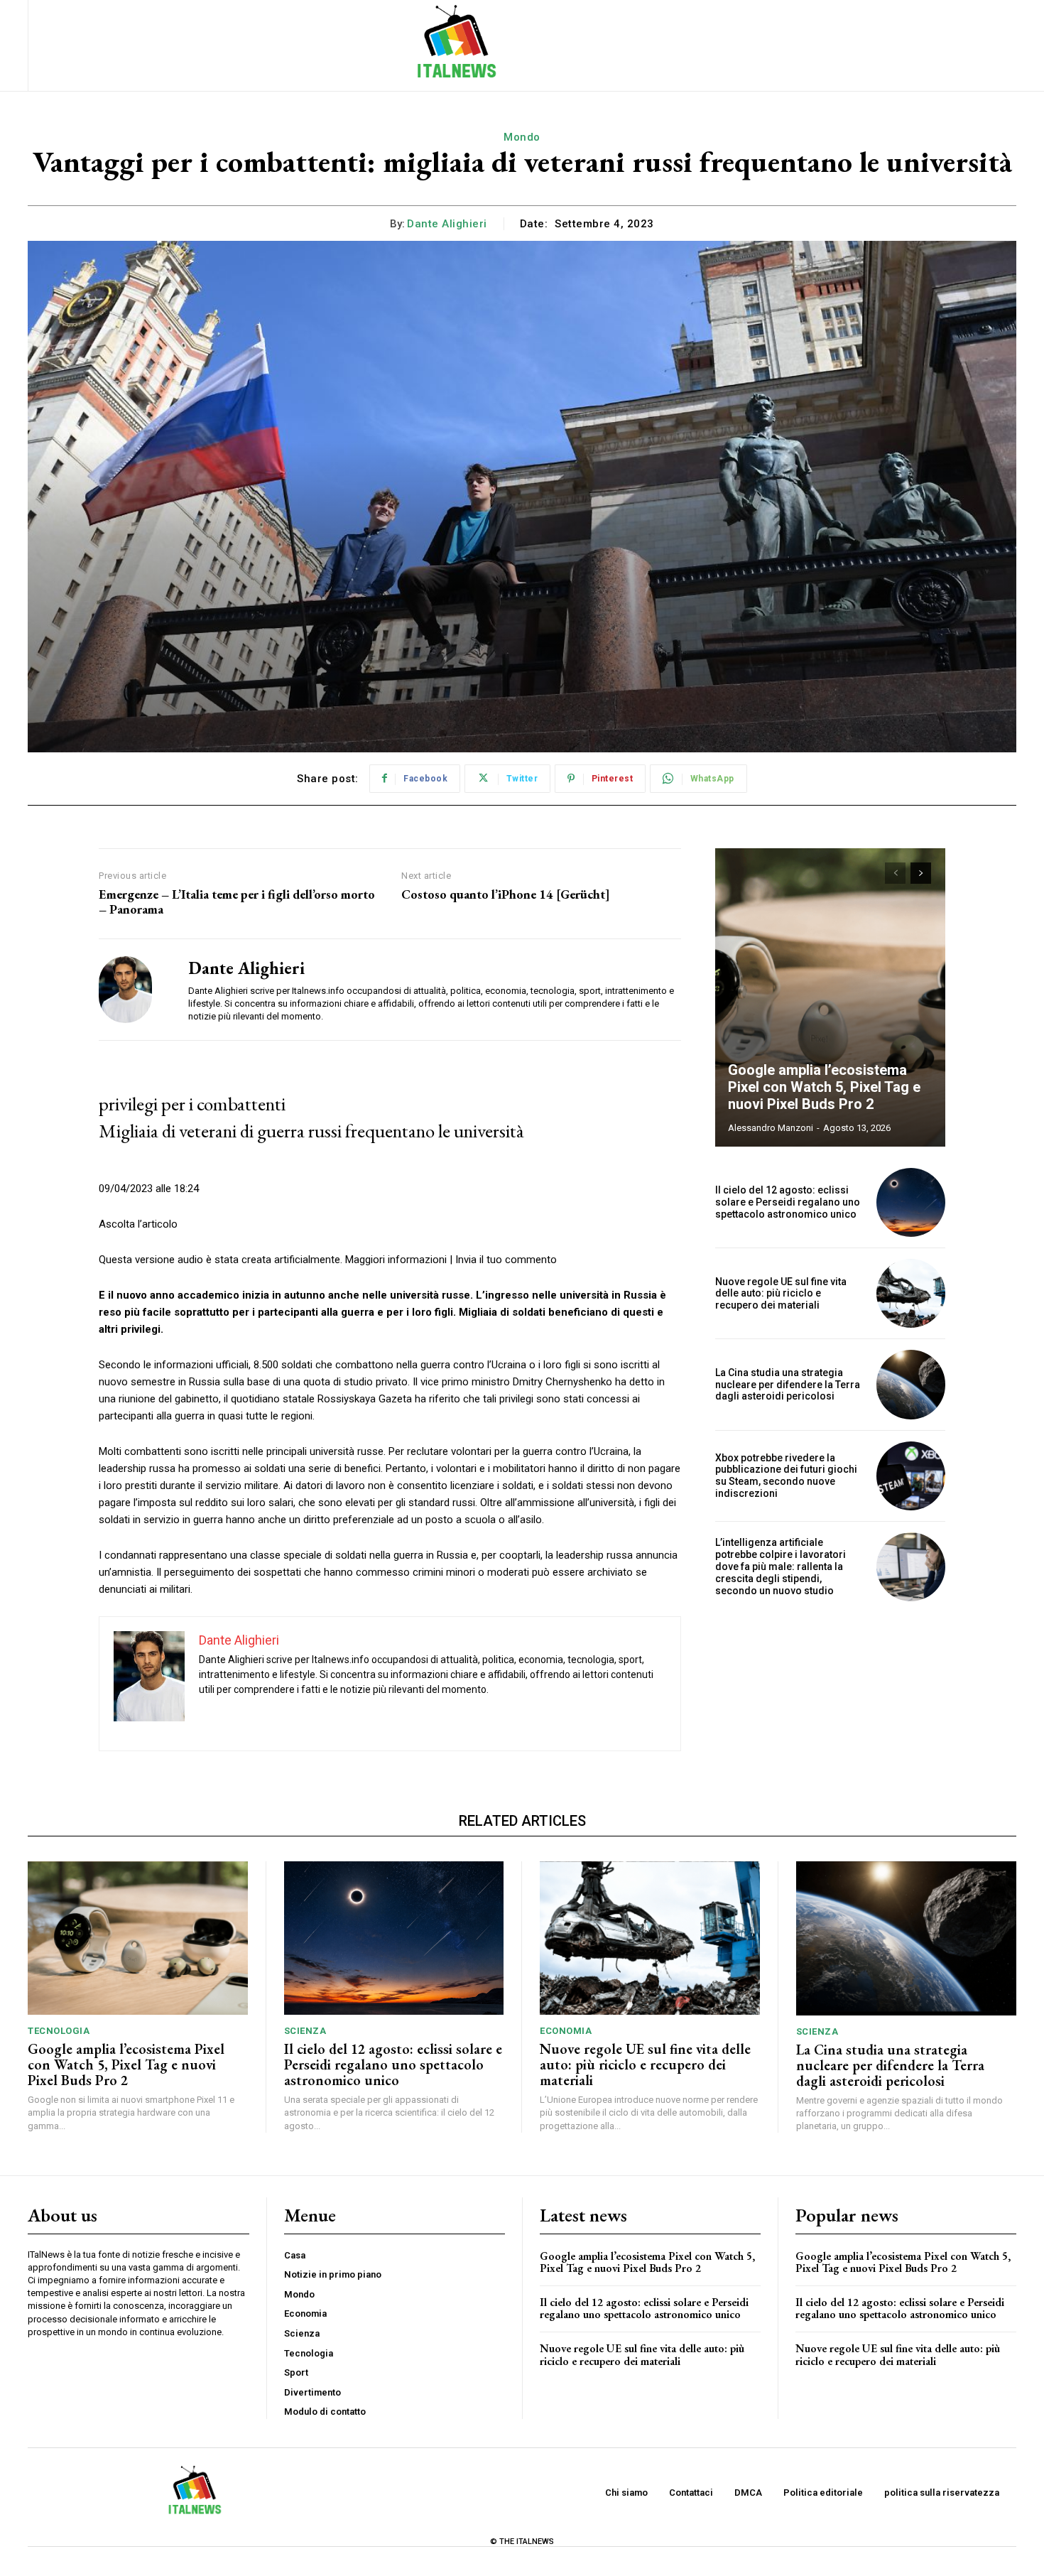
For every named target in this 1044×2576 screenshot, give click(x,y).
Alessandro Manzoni (771, 1128)
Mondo (522, 137)
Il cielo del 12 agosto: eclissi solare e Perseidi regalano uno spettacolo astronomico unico (788, 1202)
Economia (566, 2031)
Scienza (305, 2031)
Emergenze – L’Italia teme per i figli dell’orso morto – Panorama (237, 902)
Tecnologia (59, 2031)
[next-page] (921, 873)
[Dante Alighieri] (133, 990)
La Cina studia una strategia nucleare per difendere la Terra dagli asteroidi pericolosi (788, 1385)
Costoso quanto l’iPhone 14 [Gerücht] (506, 894)
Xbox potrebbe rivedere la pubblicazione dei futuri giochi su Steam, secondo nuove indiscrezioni (786, 1476)
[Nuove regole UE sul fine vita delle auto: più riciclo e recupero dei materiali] (911, 1293)
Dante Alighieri (447, 224)
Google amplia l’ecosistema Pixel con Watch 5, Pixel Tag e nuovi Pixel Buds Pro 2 (824, 1087)
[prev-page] (895, 873)
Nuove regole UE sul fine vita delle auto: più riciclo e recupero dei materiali (781, 1294)
